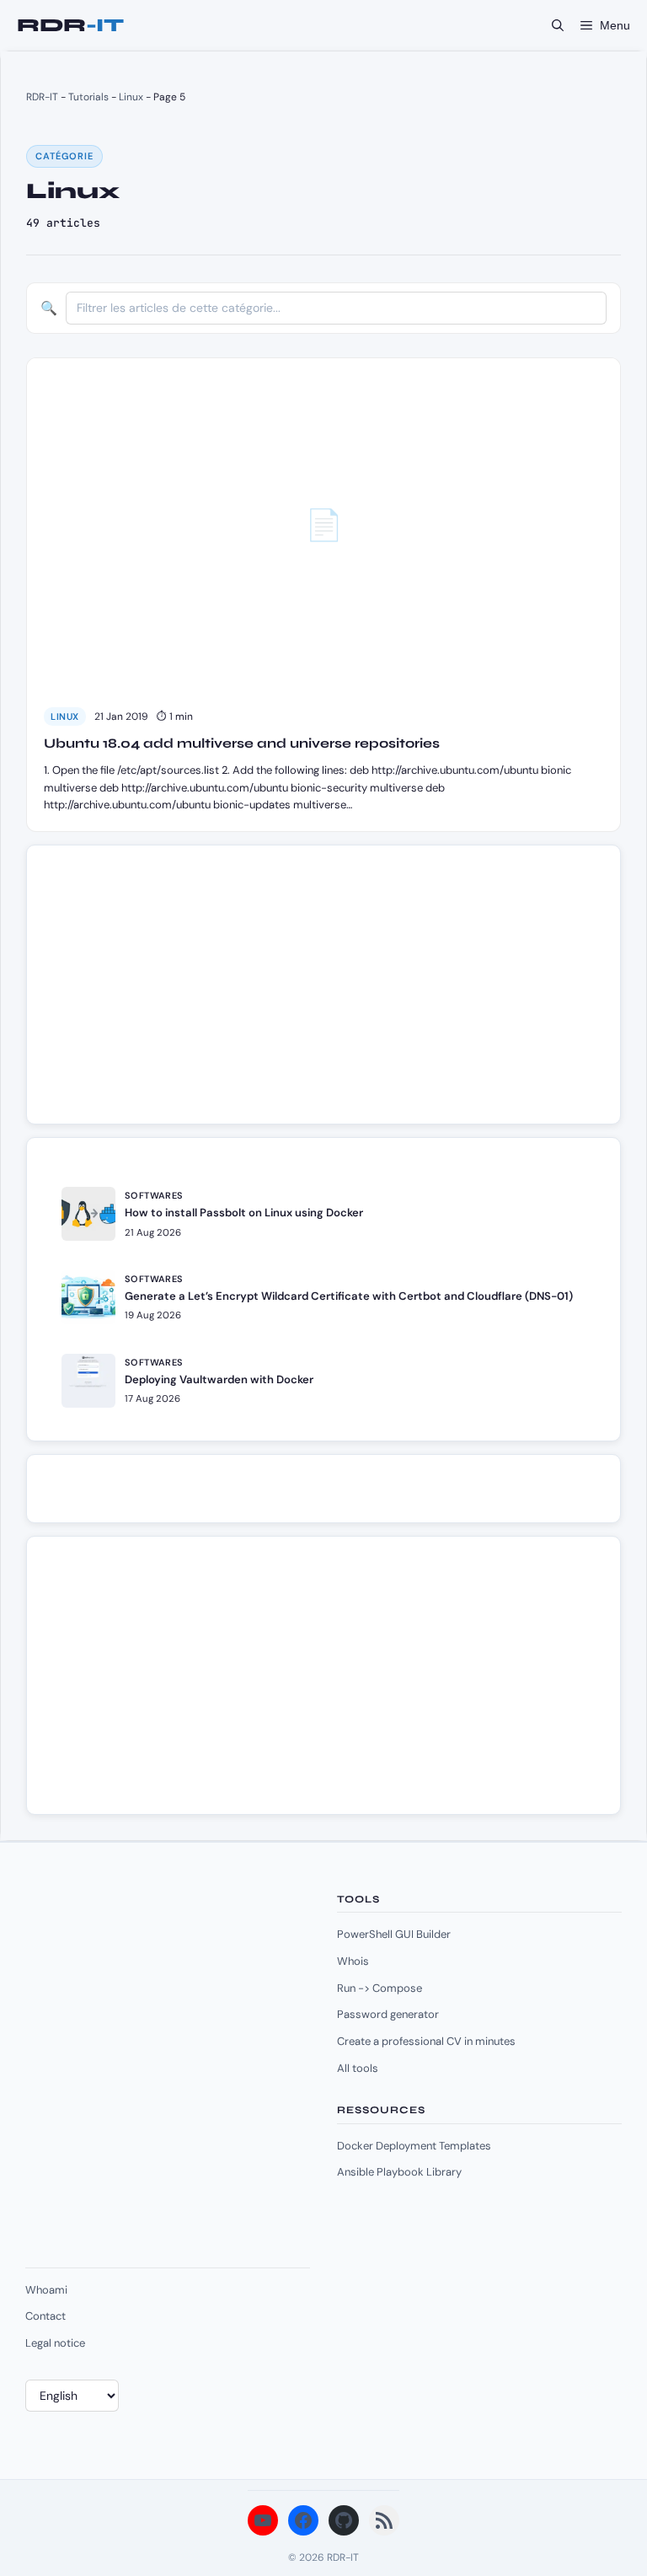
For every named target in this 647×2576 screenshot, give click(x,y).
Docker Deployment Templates (414, 2146)
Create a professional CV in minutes (426, 2041)
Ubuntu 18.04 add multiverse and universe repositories (242, 743)
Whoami (46, 2290)
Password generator (388, 2014)
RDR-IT (70, 25)
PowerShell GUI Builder (394, 1934)
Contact (45, 2316)
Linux (131, 97)
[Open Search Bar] (558, 25)
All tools (358, 2068)
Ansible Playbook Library (399, 2172)
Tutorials (88, 97)
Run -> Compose (380, 1988)
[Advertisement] (179, 993)
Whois (353, 1961)
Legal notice (55, 2343)
